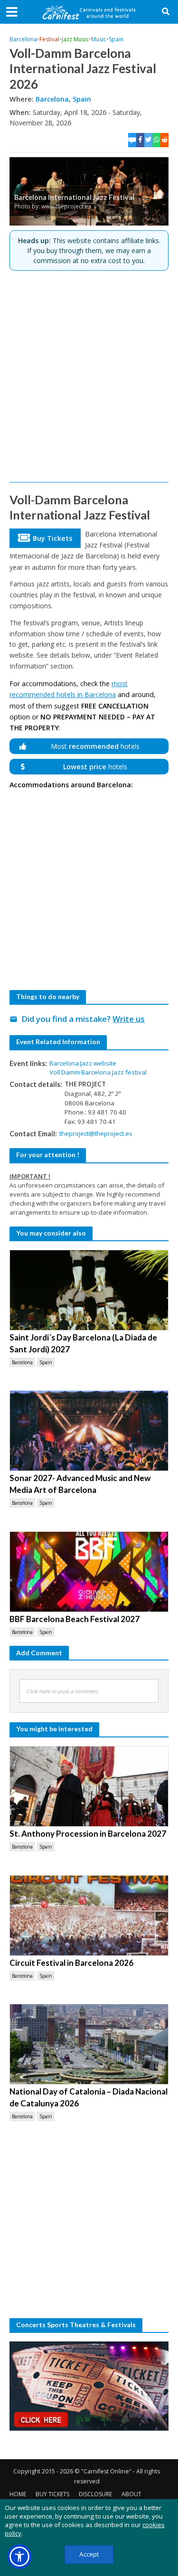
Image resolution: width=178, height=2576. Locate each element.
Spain (116, 39)
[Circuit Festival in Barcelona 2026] (89, 1915)
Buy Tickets (52, 2494)
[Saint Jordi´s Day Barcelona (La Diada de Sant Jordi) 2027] (89, 1290)
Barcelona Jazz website (83, 1063)
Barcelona (23, 39)
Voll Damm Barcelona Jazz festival (98, 1072)
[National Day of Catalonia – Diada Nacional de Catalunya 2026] (89, 2044)
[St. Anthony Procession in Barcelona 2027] (89, 1786)
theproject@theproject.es (96, 1133)
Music (99, 39)
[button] (19, 2557)
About (131, 2494)
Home (18, 2494)
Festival (49, 39)
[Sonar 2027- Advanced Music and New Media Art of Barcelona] (89, 1431)
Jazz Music (75, 39)
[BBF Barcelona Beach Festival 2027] (89, 1572)
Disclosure (95, 2494)
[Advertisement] (89, 376)
